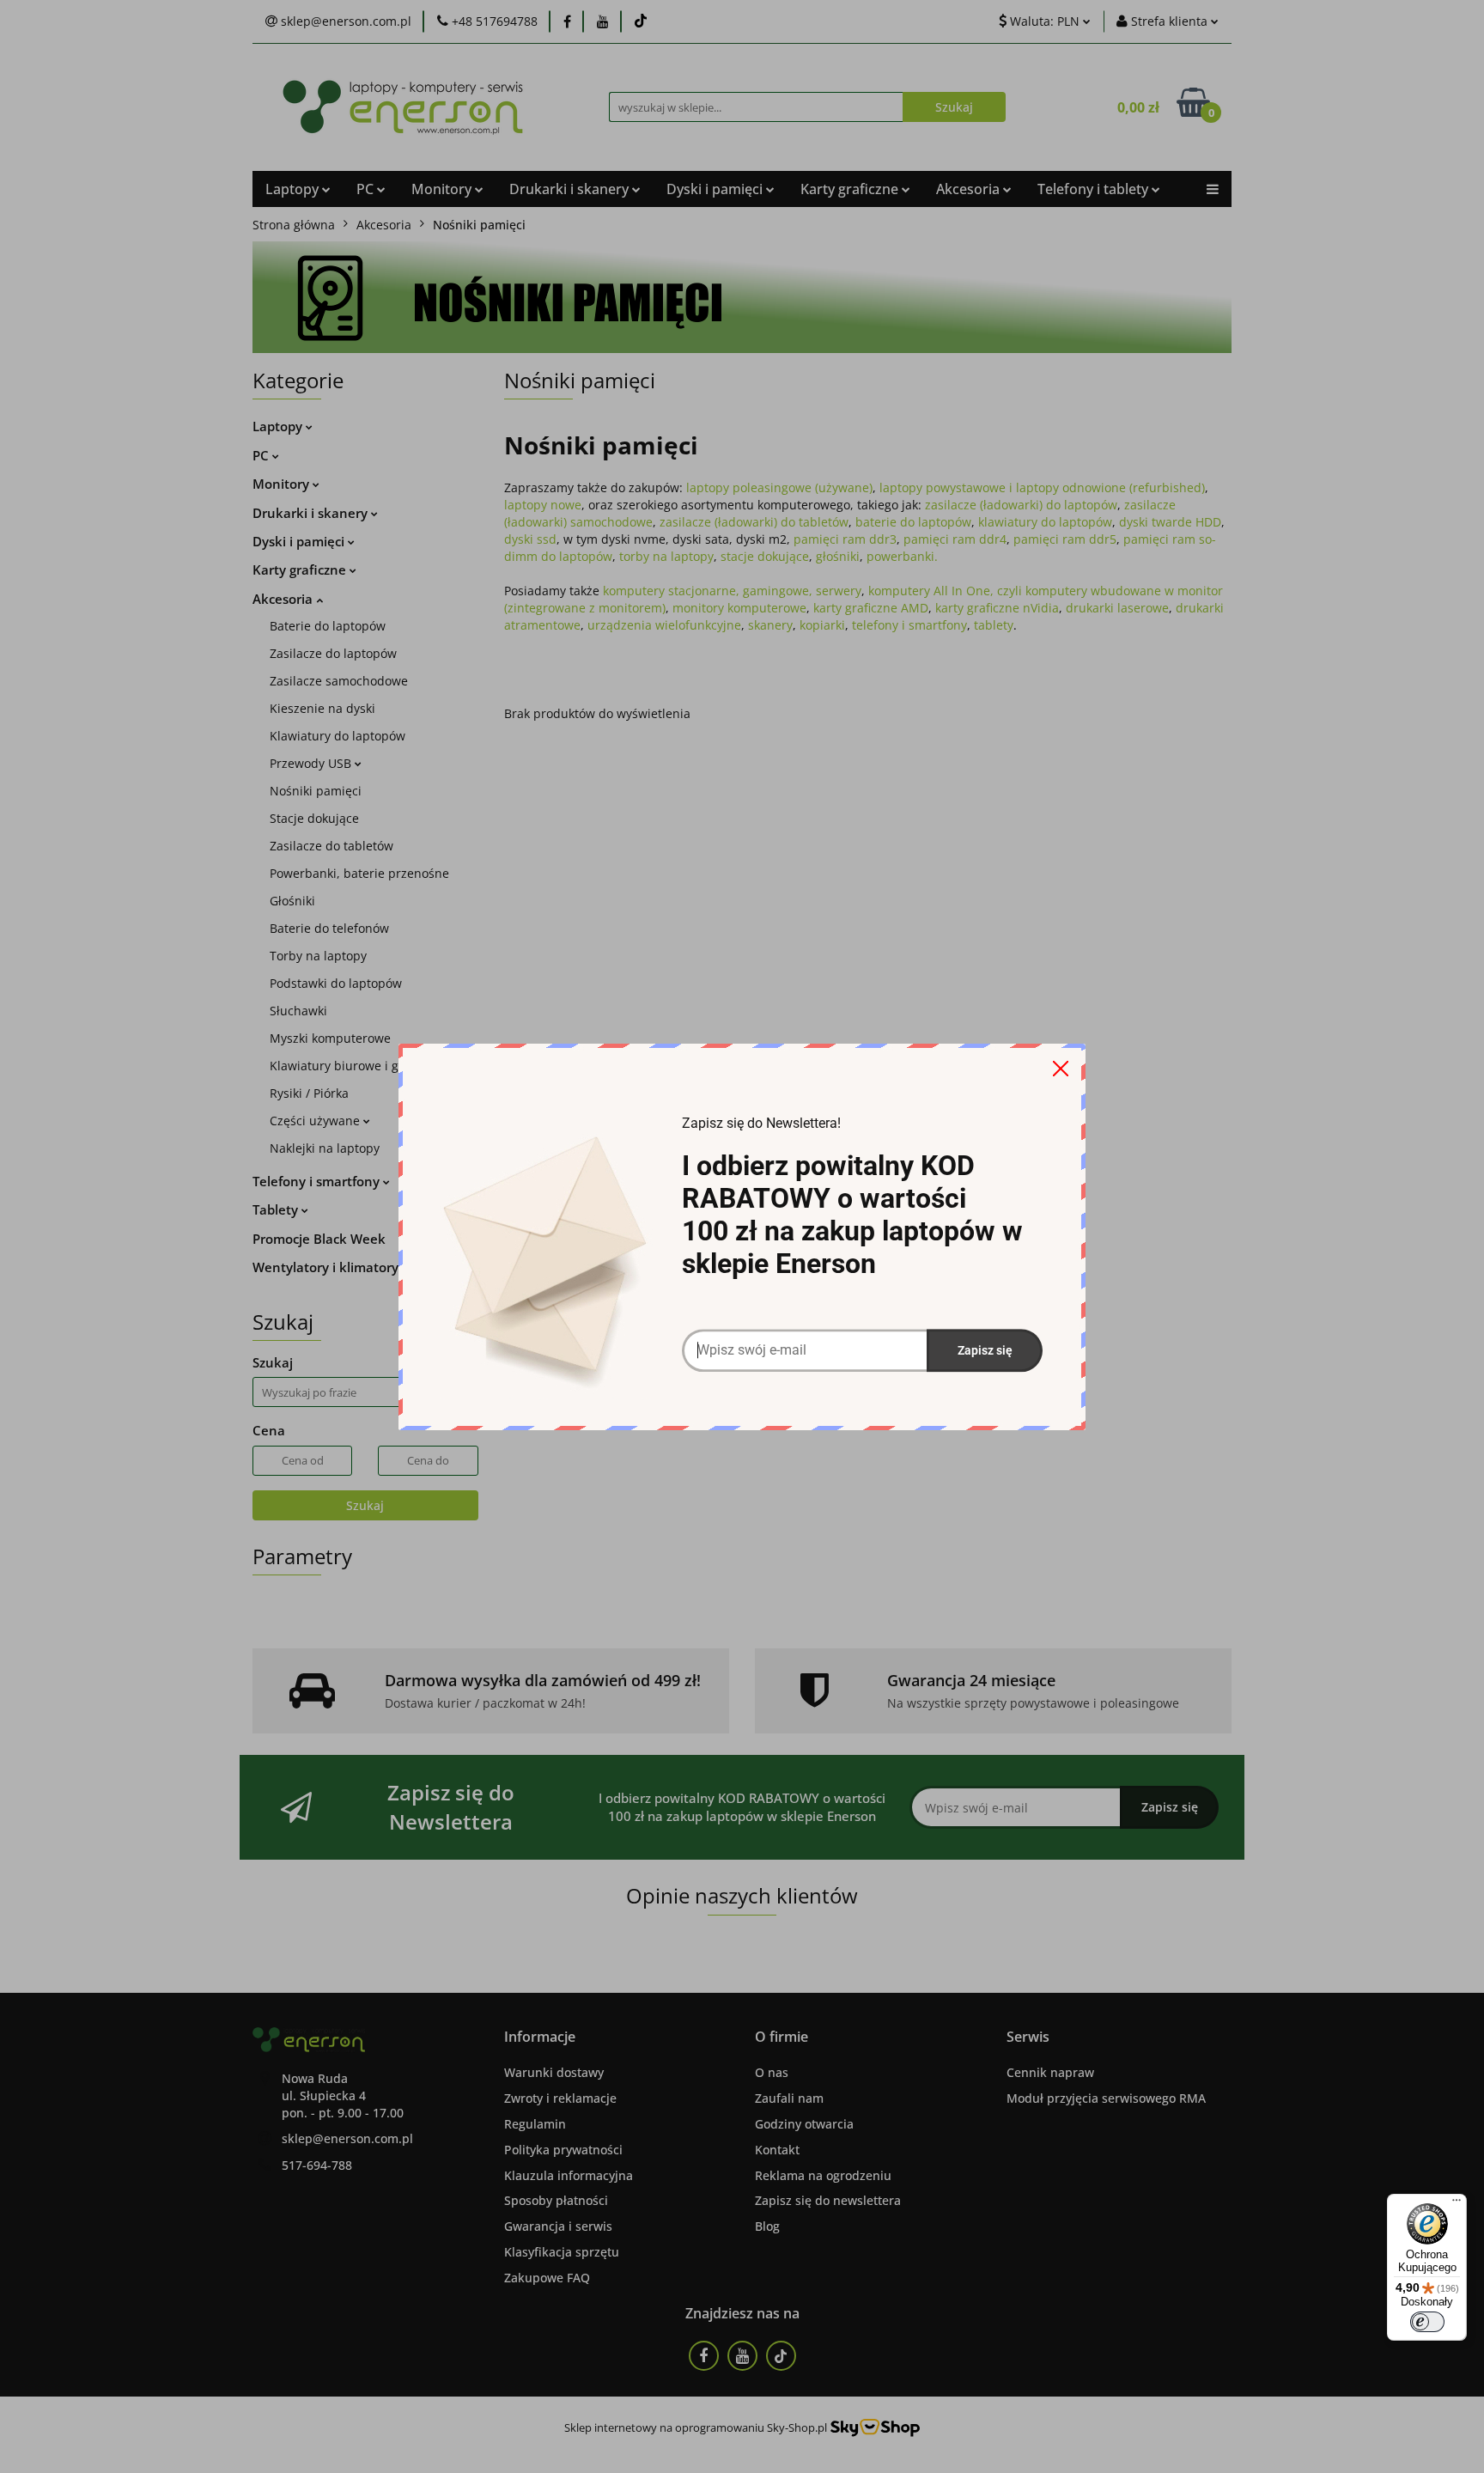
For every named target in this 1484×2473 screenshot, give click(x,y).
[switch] (1427, 2322)
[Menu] (1457, 2204)
